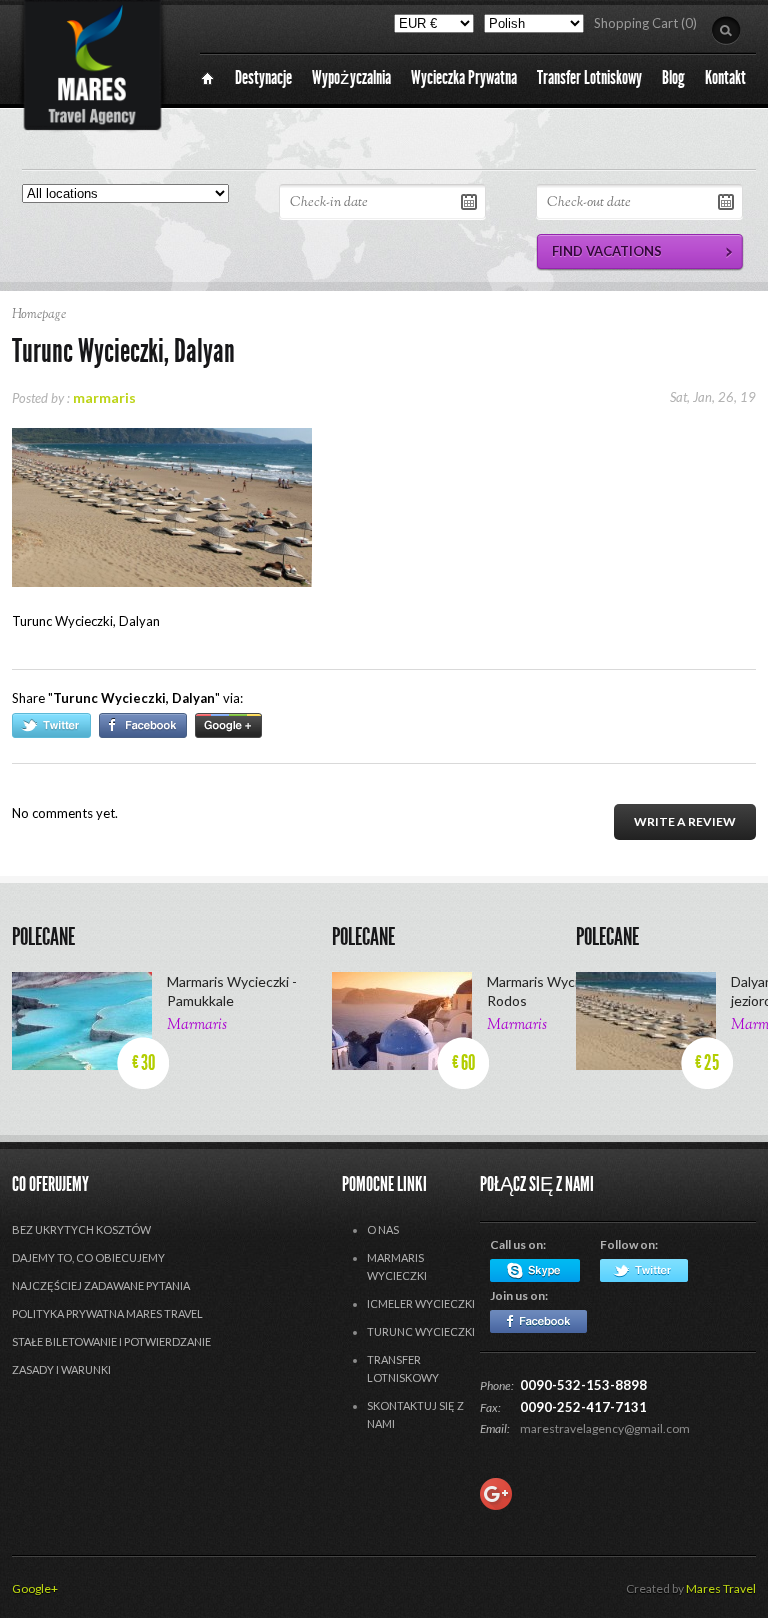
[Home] (207, 78)
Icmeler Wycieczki (421, 1303)
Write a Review (685, 821)
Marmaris (197, 1025)
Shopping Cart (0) (645, 23)
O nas (383, 1229)
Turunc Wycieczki (421, 1331)
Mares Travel (721, 1588)
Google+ (35, 1588)
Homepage (39, 315)
